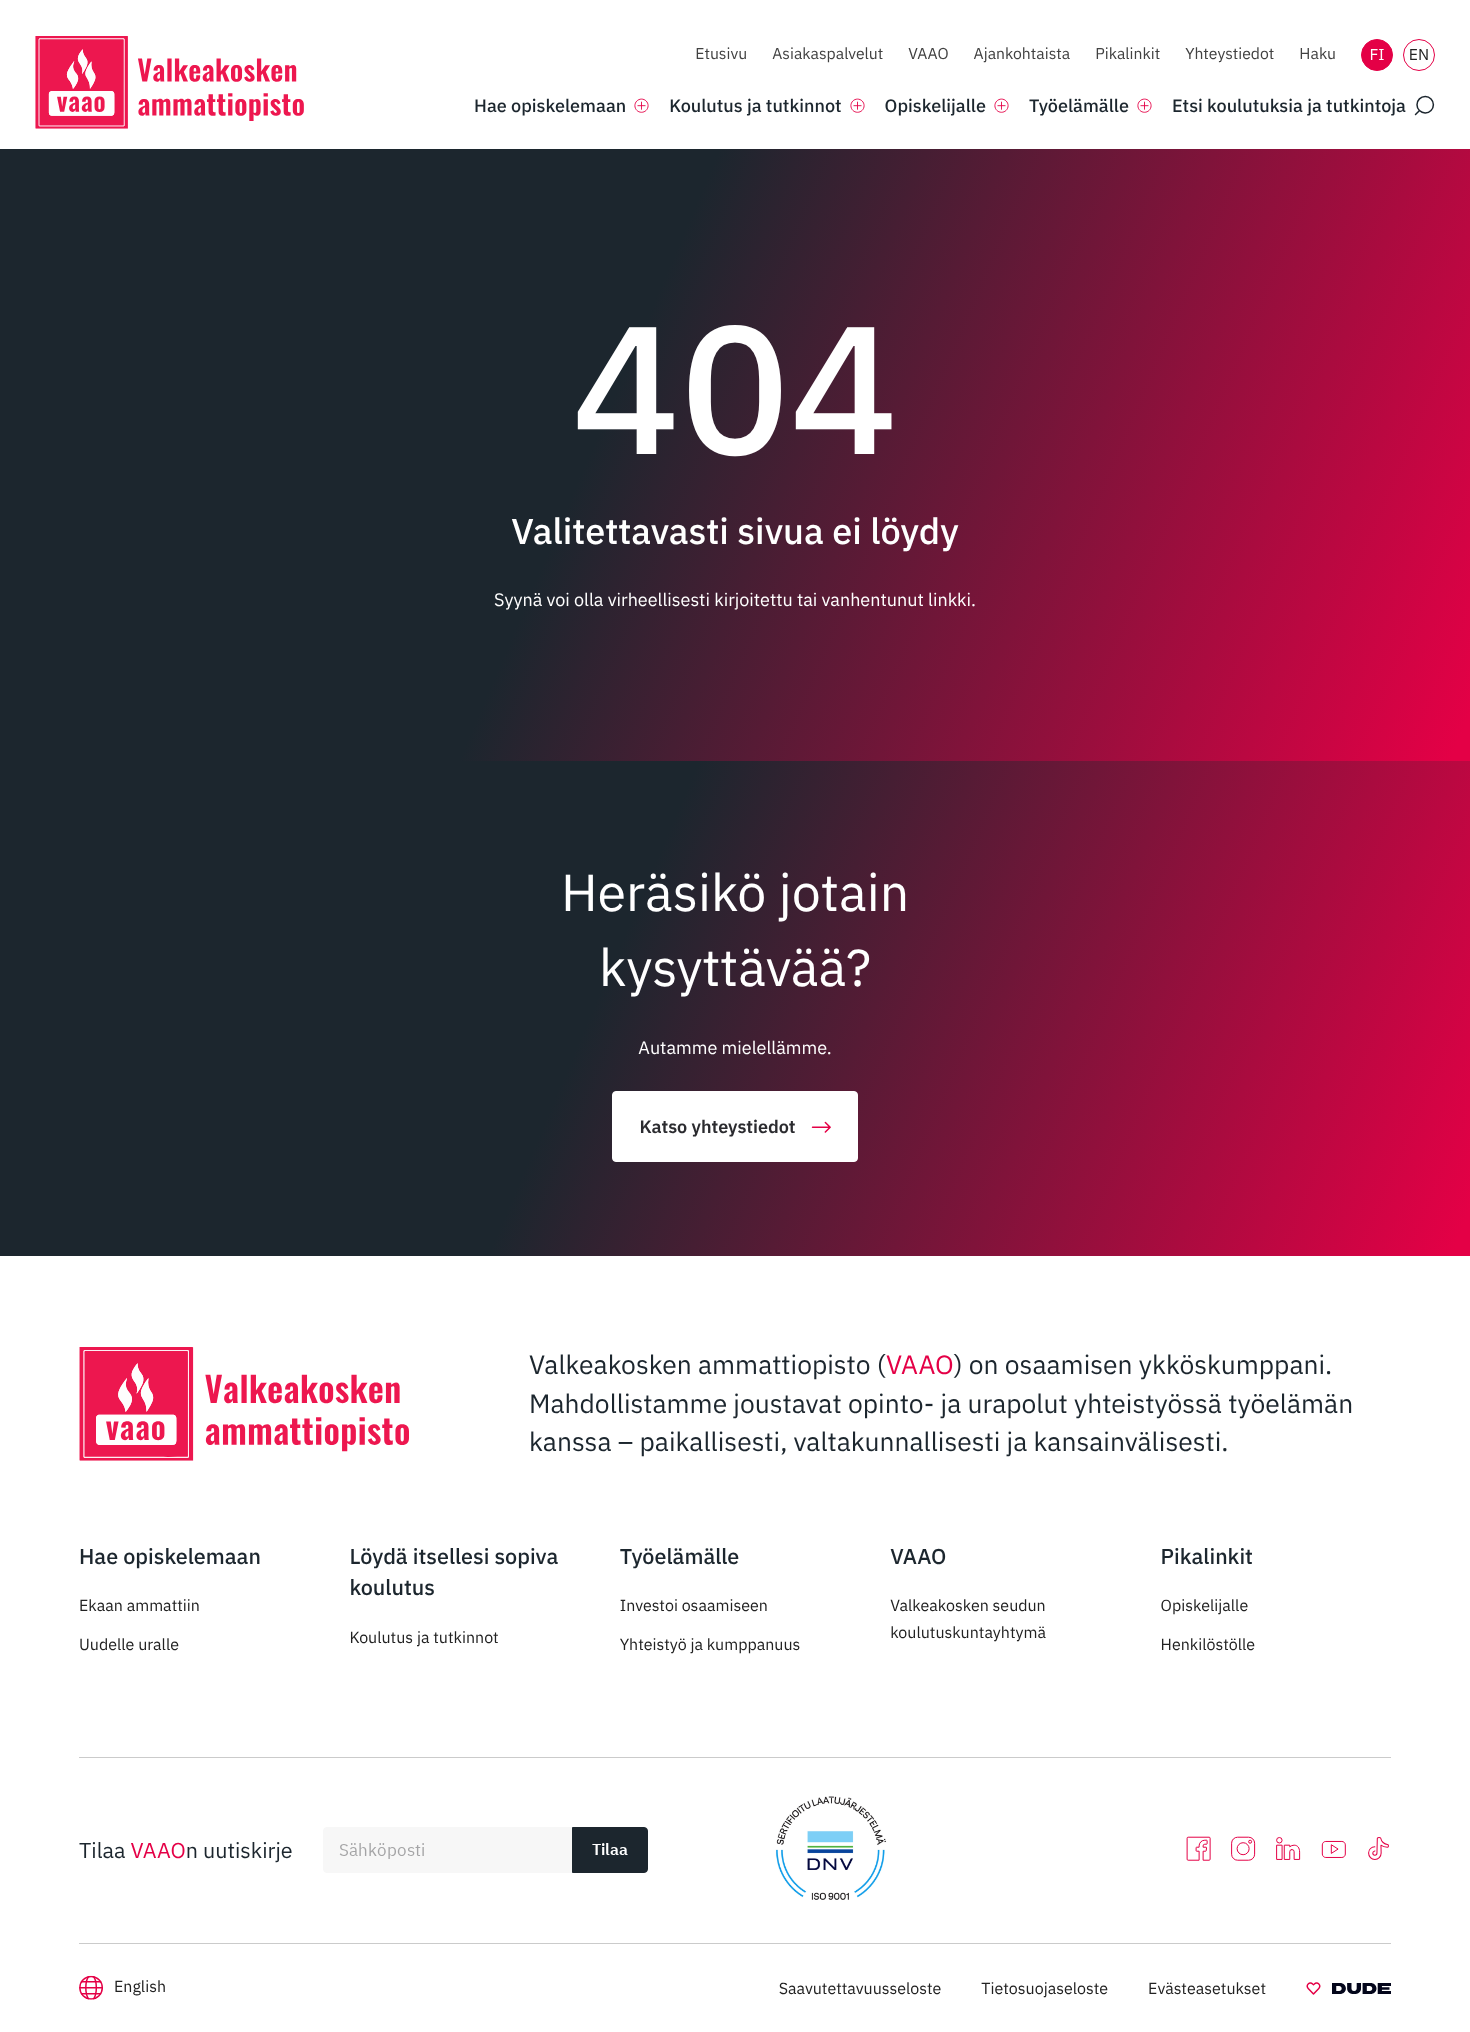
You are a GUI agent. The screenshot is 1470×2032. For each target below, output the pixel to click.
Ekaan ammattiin (139, 1606)
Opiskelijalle (1205, 1606)
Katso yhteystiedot (717, 1126)
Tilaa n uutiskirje (186, 1850)
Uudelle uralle (129, 1645)
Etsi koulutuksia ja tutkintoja (1289, 105)
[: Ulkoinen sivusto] (1348, 1992)
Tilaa (610, 1849)
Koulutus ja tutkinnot (423, 1638)
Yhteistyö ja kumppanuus (710, 1645)
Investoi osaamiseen (694, 1606)
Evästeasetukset (1207, 1989)
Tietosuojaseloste (1044, 1989)
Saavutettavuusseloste (860, 1989)
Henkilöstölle (1208, 1645)
